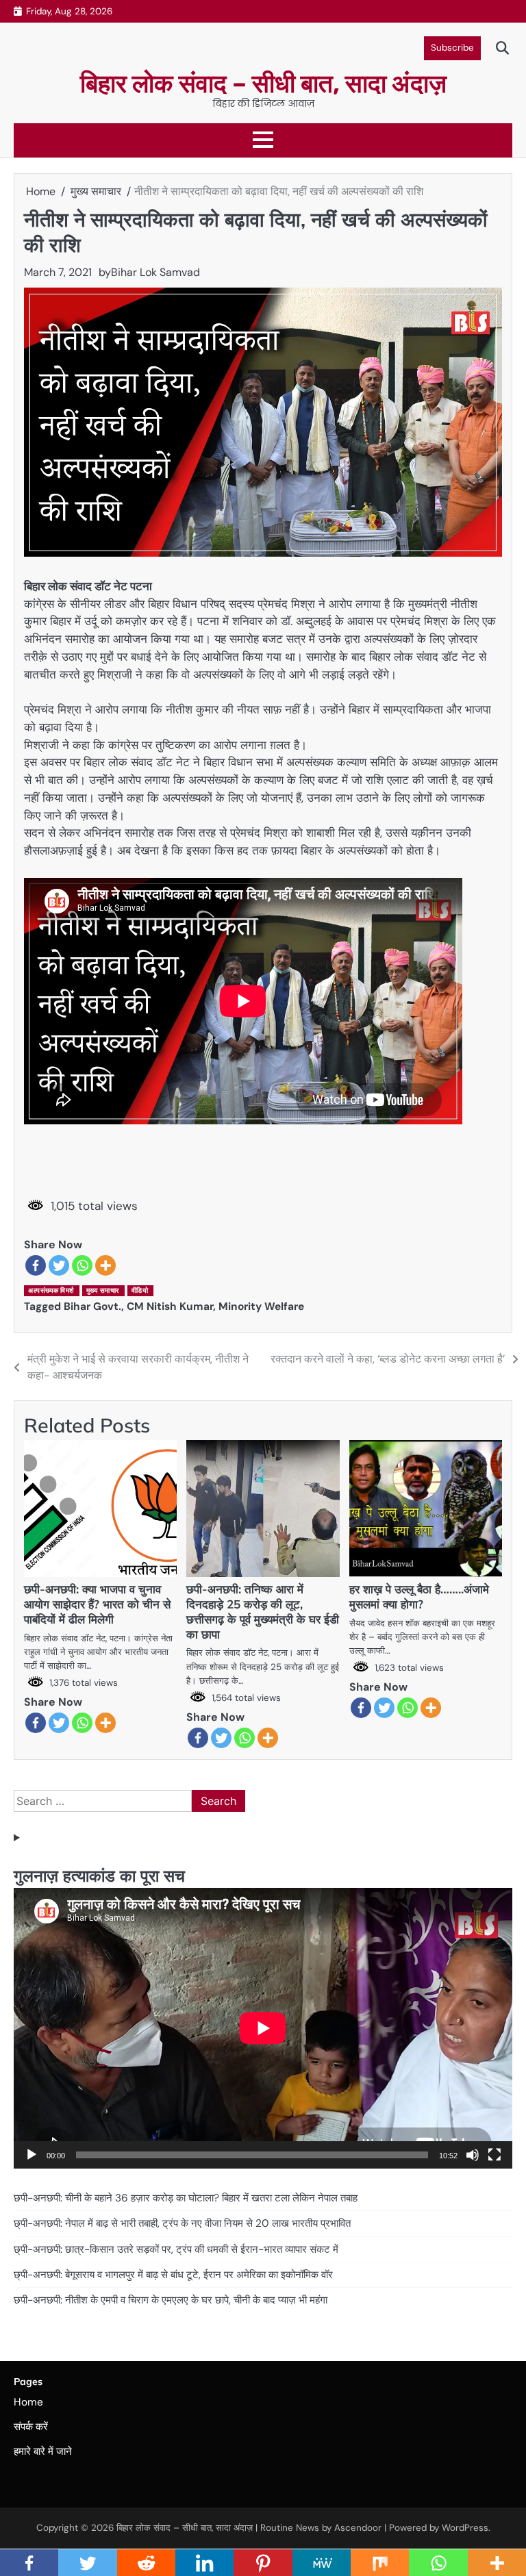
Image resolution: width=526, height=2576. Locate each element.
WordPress (465, 2528)
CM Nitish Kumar (170, 1306)
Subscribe (452, 48)
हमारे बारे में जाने (43, 2451)
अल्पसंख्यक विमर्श (51, 1290)
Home (28, 2402)
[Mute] (473, 2155)
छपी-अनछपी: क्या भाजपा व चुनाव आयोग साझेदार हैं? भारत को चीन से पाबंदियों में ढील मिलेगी (97, 1604)
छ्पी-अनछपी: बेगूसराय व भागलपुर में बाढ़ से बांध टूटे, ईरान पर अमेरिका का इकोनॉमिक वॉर (173, 2275)
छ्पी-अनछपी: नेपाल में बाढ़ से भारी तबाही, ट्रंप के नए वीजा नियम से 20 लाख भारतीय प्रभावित (182, 2223)
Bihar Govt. (92, 1306)
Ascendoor (358, 2528)
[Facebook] (36, 1265)
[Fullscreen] (494, 2155)
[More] (105, 1265)
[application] (263, 2028)
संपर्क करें (31, 2427)
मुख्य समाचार (103, 1290)
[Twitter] (59, 1265)
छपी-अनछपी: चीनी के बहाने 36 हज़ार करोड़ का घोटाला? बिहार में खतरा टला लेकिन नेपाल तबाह (186, 2198)
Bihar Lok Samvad (155, 272)
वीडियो (140, 1290)
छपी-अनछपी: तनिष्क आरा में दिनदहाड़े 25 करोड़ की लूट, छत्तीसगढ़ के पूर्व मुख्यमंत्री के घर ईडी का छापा (263, 1612)
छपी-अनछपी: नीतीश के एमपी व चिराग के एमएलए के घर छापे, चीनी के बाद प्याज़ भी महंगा (171, 2300)
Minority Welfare (261, 1306)
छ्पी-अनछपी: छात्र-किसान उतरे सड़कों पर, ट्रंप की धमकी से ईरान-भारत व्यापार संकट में (176, 2249)
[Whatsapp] (82, 1265)
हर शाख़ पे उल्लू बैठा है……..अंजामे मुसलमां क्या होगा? (419, 1596)
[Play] (32, 2155)
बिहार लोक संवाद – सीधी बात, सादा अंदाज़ (263, 84)
